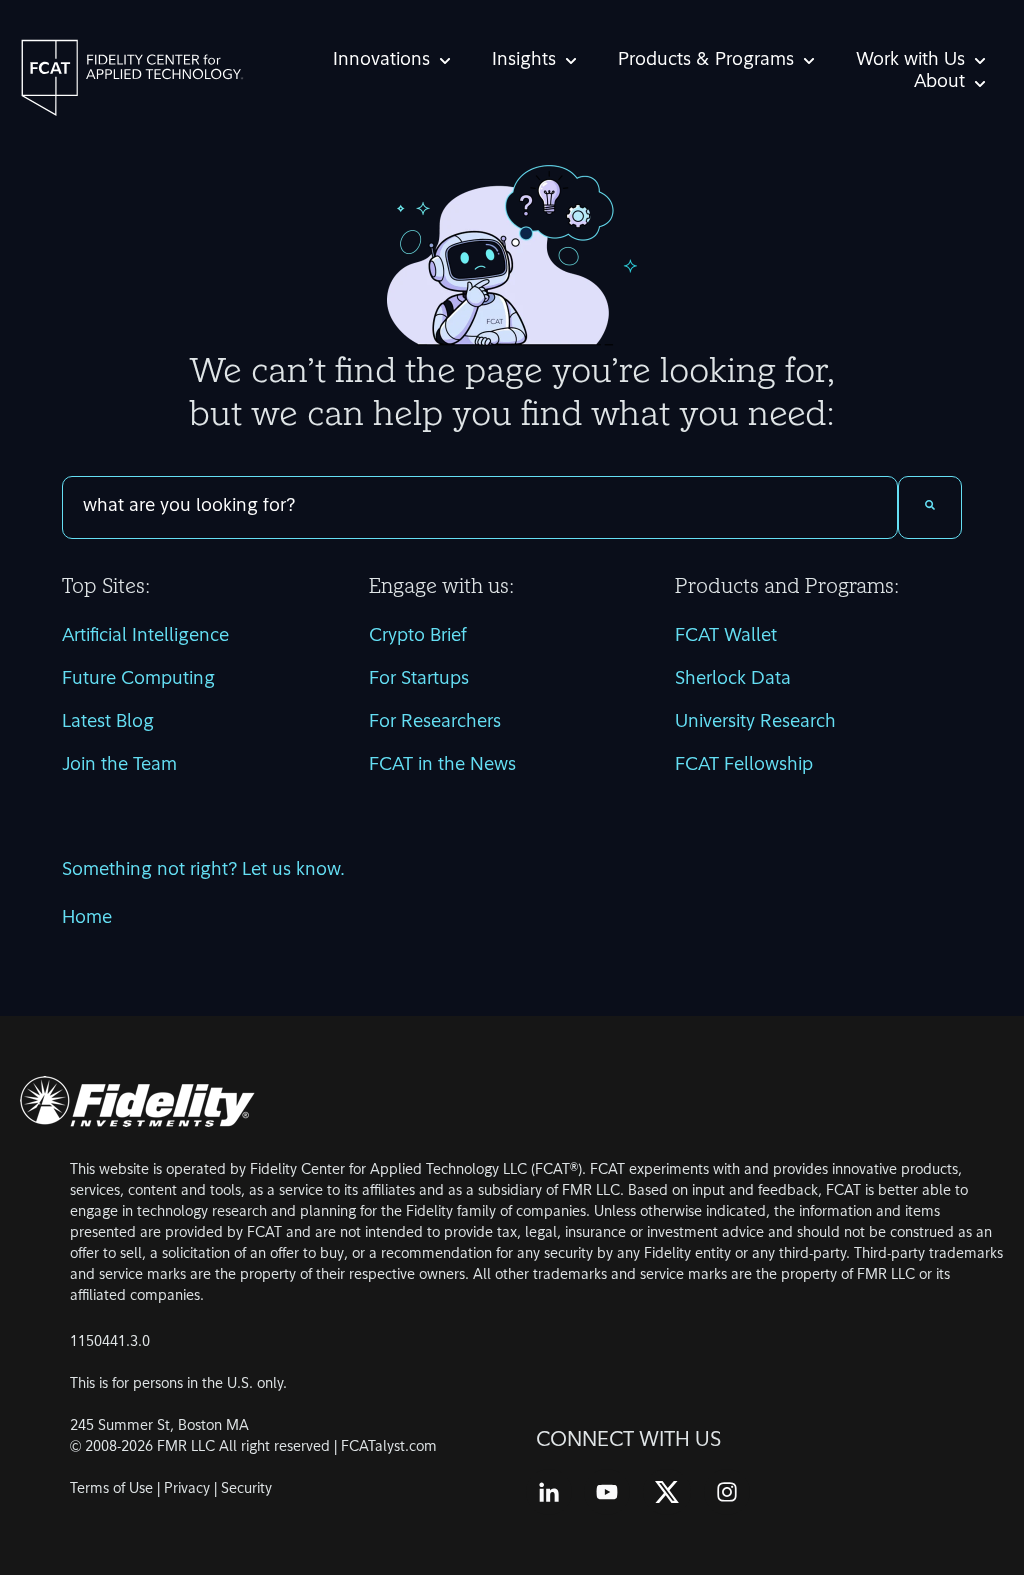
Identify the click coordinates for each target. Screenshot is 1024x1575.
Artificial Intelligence (145, 637)
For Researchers (435, 723)
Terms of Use (111, 1489)
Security (246, 1489)
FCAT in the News (442, 766)
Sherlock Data (733, 680)
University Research (755, 723)
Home (87, 919)
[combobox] (480, 507)
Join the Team (119, 766)
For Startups (419, 680)
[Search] (930, 507)
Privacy (187, 1489)
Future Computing (138, 680)
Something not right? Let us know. (203, 871)
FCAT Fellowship (744, 766)
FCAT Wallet (726, 637)
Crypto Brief (418, 637)
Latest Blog (108, 723)
